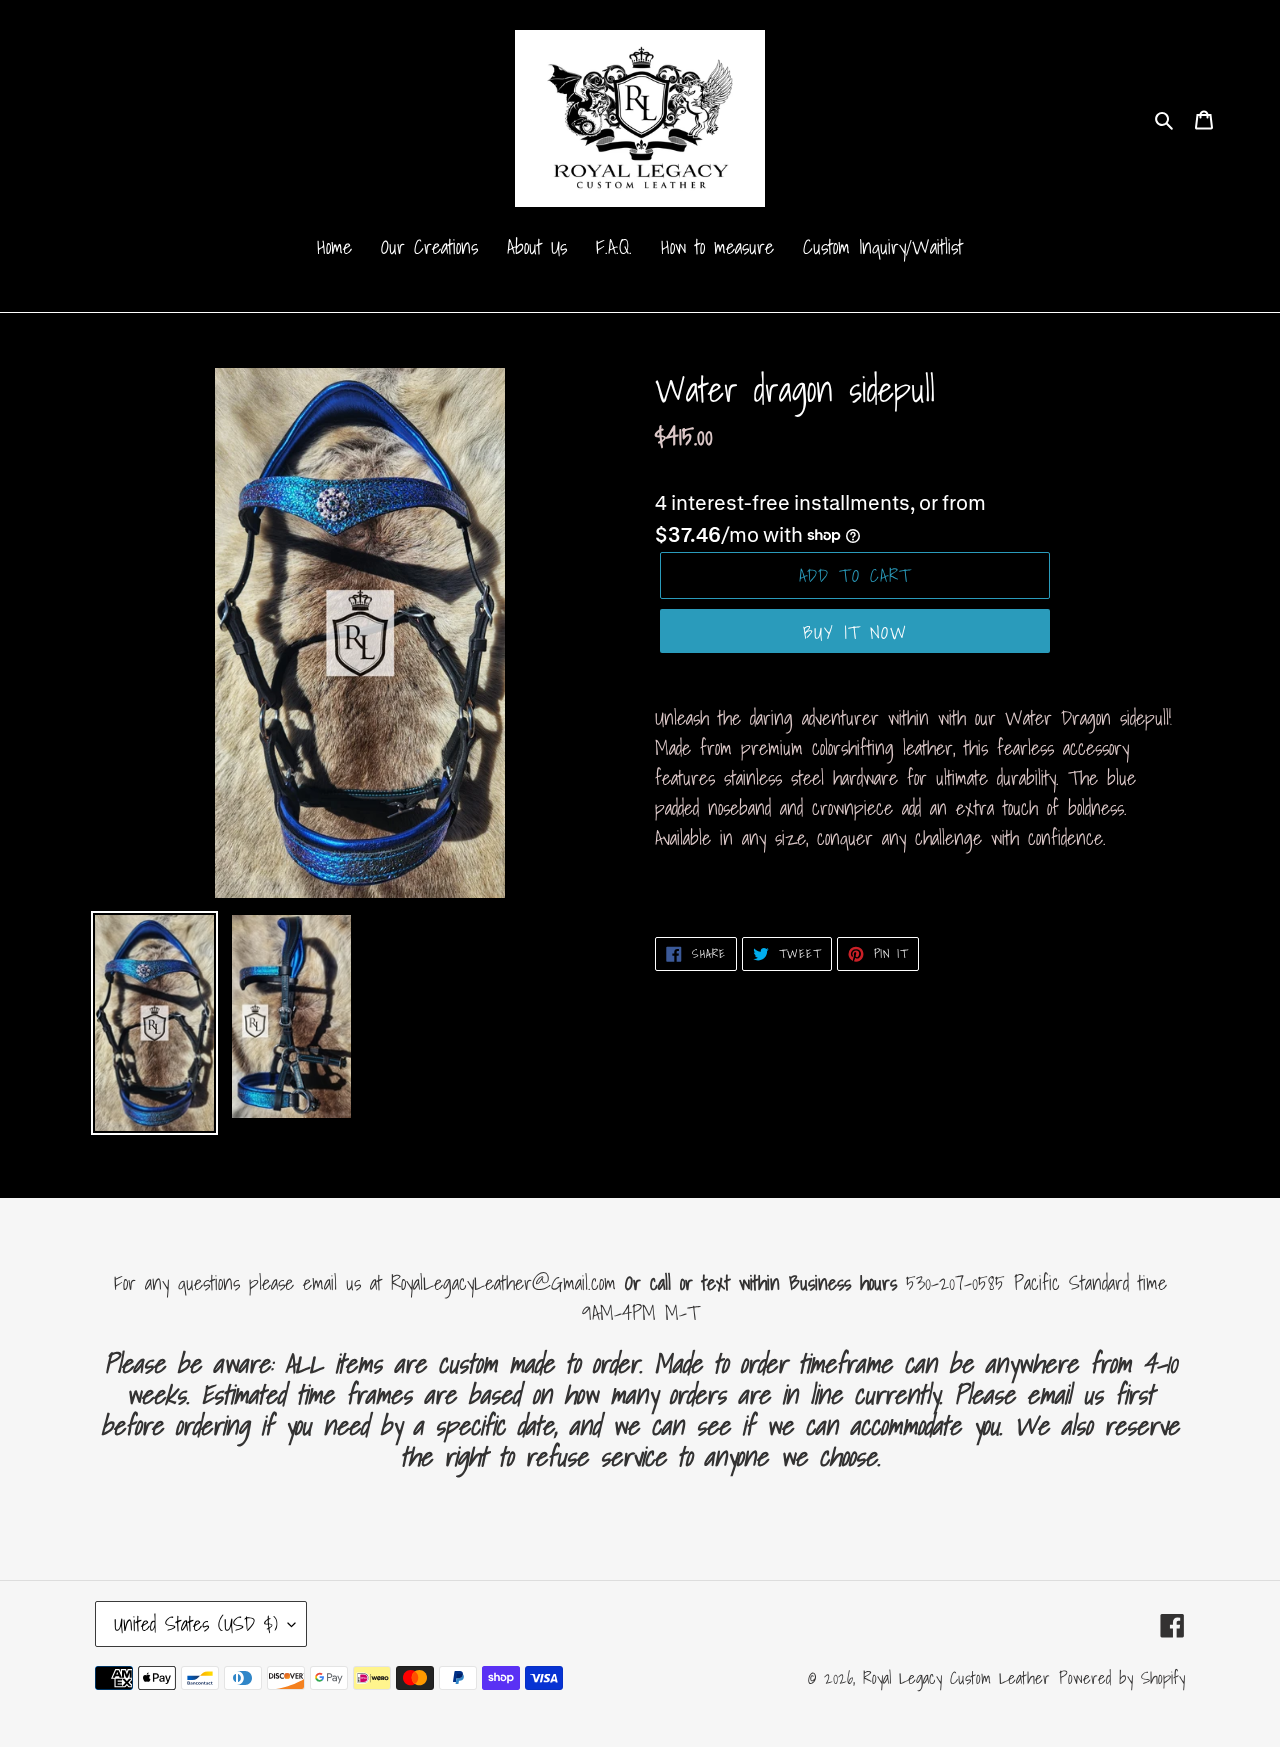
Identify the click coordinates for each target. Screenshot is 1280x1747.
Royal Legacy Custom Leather (956, 1677)
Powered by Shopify (1122, 1677)
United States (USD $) (196, 1624)
